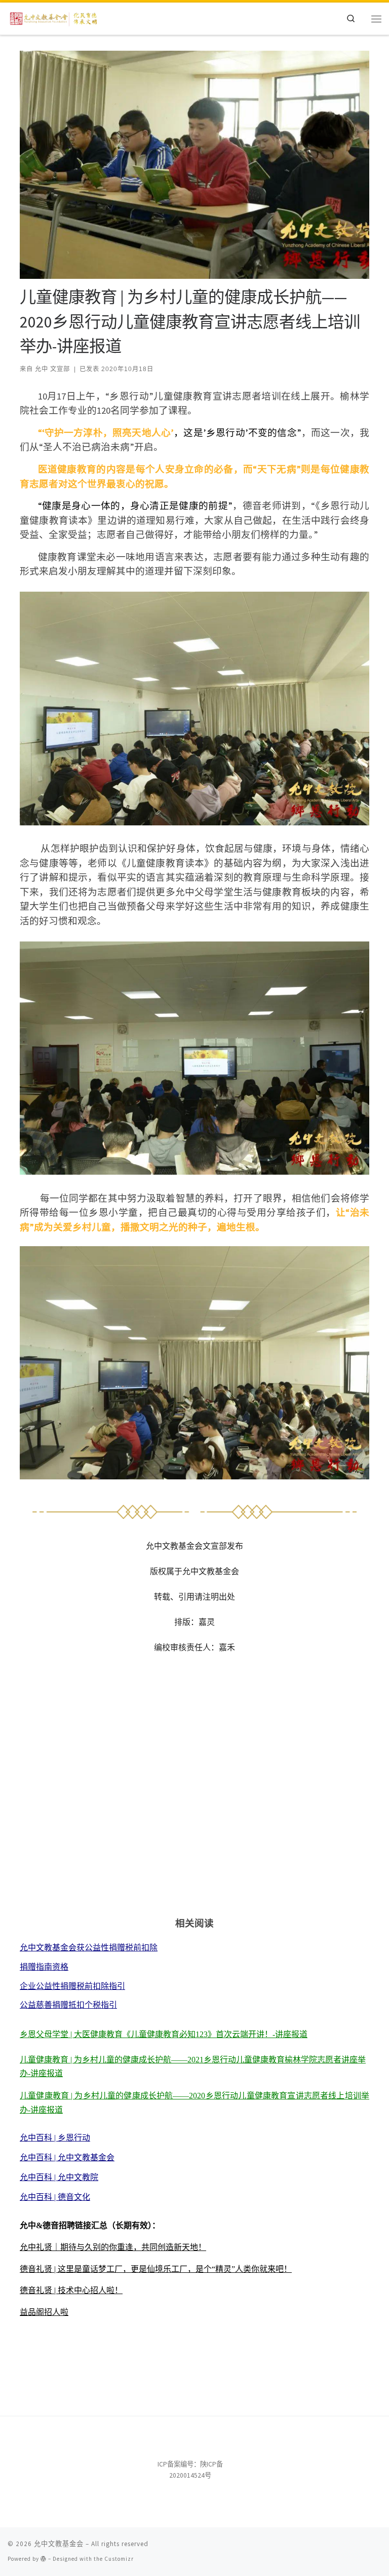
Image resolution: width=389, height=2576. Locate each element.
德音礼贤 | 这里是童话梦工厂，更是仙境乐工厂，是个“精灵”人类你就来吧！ (156, 2269)
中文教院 (82, 2177)
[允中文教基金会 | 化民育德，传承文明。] (54, 17)
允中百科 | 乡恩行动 (55, 2138)
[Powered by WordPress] (44, 2559)
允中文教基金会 (59, 2544)
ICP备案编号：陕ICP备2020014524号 (190, 2470)
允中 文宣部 (52, 369)
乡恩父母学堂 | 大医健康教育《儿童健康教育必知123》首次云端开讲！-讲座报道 (164, 2034)
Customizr (119, 2559)
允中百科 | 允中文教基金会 (67, 2157)
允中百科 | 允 (43, 2177)
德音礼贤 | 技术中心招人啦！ (71, 2290)
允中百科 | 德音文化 (55, 2197)
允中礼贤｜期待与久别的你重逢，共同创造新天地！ (113, 2247)
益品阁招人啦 (44, 2312)
